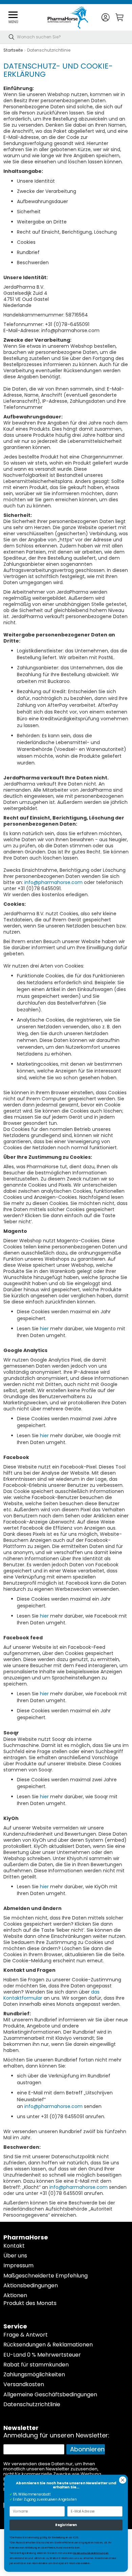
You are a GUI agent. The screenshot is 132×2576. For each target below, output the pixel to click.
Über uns (15, 2256)
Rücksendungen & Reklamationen (48, 2345)
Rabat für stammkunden (36, 2365)
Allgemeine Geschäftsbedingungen (50, 2394)
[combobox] (66, 37)
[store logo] (68, 17)
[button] (105, 17)
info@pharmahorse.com (53, 882)
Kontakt (14, 2246)
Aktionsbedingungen (31, 2285)
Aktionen (15, 2295)
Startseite (13, 50)
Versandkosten (24, 2384)
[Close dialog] (123, 2480)
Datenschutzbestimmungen (91, 2553)
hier (44, 1329)
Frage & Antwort (26, 2335)
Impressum (18, 2265)
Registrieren (66, 2525)
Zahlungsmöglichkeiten (34, 2374)
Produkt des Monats (30, 2303)
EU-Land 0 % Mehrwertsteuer (42, 2355)
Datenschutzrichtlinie (32, 2404)
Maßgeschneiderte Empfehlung (46, 2276)
